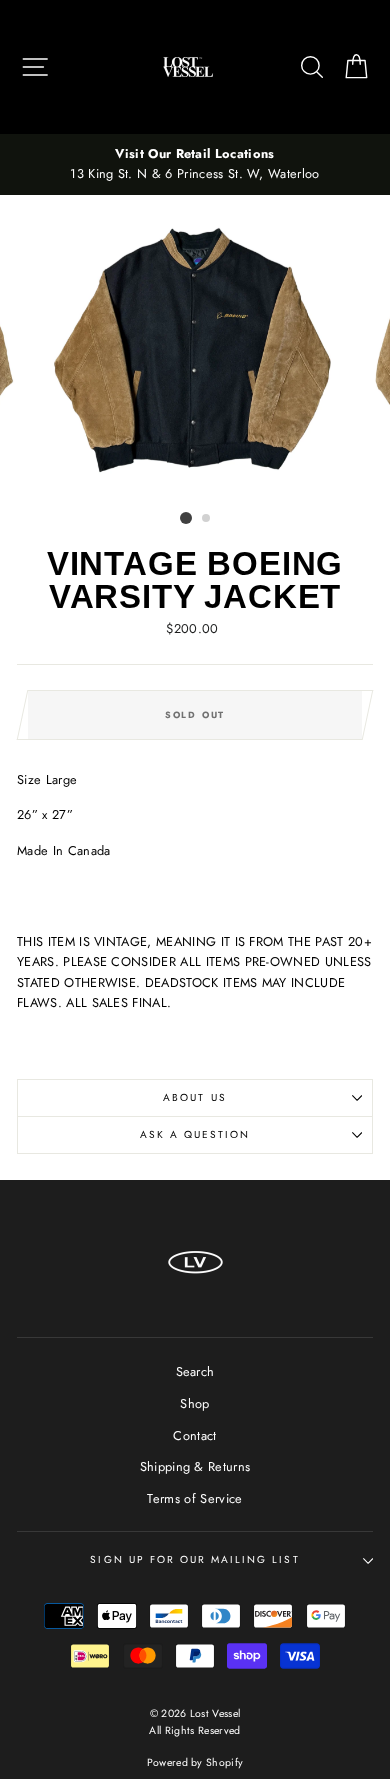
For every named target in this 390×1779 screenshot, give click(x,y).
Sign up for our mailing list (194, 1559)
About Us (194, 1097)
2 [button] (207, 519)
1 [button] (186, 518)
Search (195, 1371)
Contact (194, 1435)
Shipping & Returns (195, 1466)
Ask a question (195, 1134)
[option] (195, 164)
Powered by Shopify (195, 1762)
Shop (194, 1403)
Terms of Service (194, 1498)
